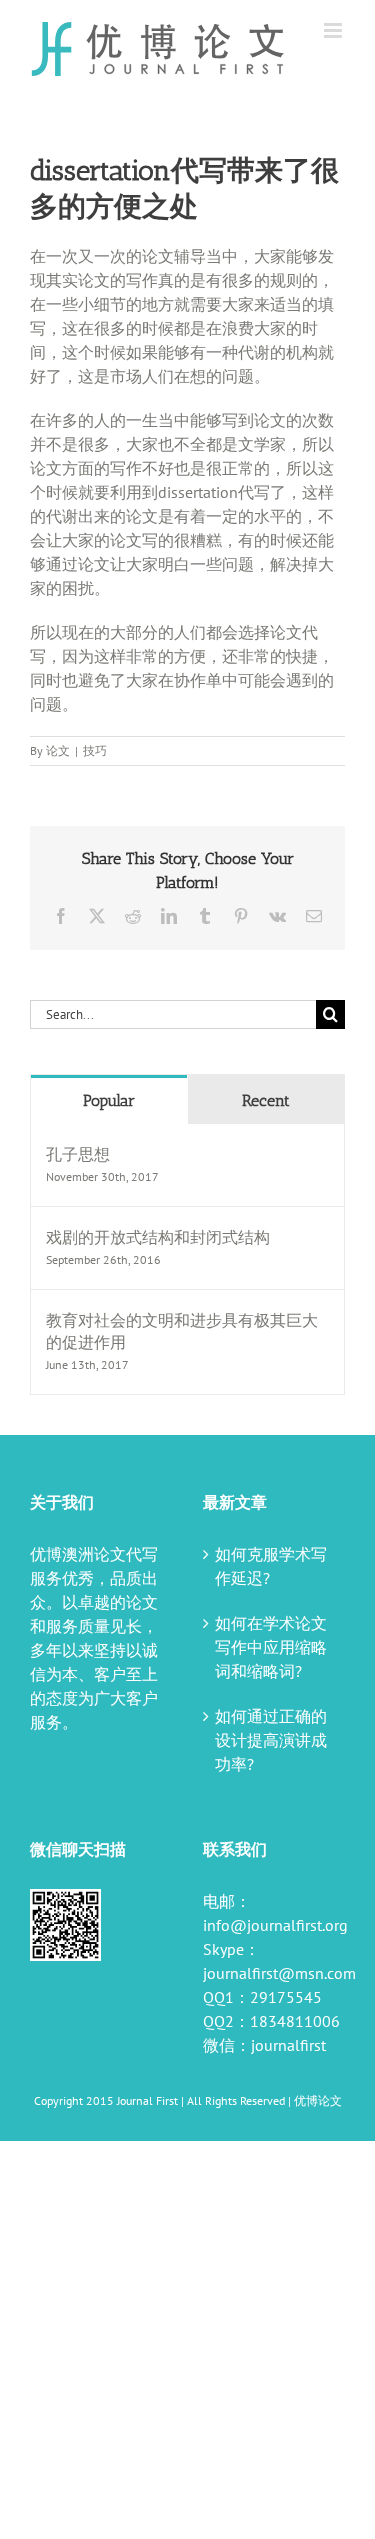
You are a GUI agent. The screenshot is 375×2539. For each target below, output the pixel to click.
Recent (266, 1100)
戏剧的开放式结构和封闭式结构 (158, 1237)
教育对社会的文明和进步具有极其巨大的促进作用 (182, 1331)
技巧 (95, 750)
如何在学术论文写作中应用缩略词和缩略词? (271, 1647)
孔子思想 (78, 1154)
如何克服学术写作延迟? (271, 1566)
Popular (109, 1100)
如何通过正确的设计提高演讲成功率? (271, 1740)
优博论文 (318, 2100)
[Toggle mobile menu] (334, 30)
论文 (58, 750)
